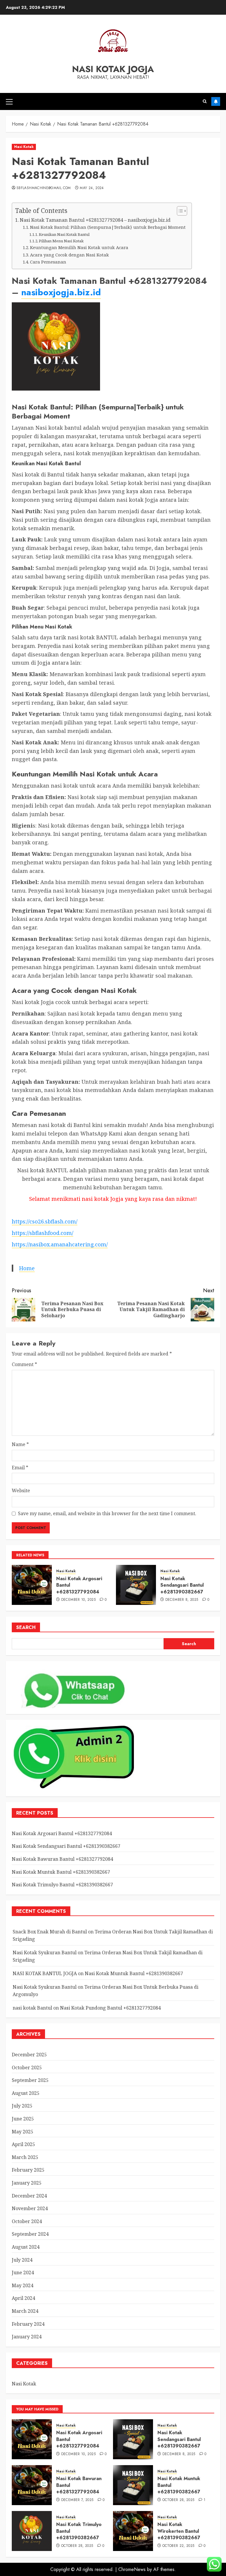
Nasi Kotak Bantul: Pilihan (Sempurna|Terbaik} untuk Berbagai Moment (108, 227)
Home (27, 1268)
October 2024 (27, 2221)
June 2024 (23, 2272)
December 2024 (29, 2196)
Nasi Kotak (24, 147)
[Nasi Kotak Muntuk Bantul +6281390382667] (133, 2485)
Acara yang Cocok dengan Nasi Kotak (69, 255)
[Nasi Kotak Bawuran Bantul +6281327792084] (32, 2485)
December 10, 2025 (78, 1600)
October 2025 (27, 2068)
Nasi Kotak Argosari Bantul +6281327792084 (62, 1833)
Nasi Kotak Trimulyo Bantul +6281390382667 (62, 1885)
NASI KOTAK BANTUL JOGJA (45, 1973)
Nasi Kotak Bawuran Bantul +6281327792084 (62, 1859)
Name (20, 1444)
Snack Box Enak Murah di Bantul (50, 1932)
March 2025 (25, 2157)
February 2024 (28, 2324)
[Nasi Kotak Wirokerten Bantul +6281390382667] (133, 2531)
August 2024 (26, 2247)
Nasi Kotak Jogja (113, 69)
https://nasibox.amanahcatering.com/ (60, 1244)
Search (26, 1627)
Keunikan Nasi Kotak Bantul (64, 234)
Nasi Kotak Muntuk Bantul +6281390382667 (61, 1872)
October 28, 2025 (178, 2500)
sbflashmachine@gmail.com (44, 188)
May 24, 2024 (92, 188)
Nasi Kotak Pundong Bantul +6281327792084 (110, 2008)
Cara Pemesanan (48, 262)
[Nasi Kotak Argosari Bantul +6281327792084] (32, 1585)
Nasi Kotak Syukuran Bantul (45, 1953)
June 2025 (23, 2119)
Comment (24, 1364)
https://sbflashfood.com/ (43, 1233)
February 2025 (28, 2170)
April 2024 (23, 2298)
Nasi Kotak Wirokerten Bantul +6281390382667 (179, 2531)
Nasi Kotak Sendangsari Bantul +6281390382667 (182, 1585)
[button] (9, 101)
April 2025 (23, 2144)
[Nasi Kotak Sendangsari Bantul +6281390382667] (136, 1585)
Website (21, 1490)
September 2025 (30, 2080)
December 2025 (29, 2055)
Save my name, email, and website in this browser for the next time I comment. (107, 1513)
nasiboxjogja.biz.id (61, 292)
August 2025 (26, 2093)
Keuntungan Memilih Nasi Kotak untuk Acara (79, 247)
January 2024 (27, 2337)
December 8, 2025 (182, 1600)
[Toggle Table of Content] (179, 211)
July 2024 (22, 2260)
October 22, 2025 (178, 2546)
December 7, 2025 (77, 2500)
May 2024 (23, 2285)
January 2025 (27, 2183)
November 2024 (30, 2208)
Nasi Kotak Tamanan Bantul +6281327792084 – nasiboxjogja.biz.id (95, 220)
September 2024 (30, 2234)
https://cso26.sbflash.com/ (45, 1221)
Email (20, 1468)
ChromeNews (132, 2569)
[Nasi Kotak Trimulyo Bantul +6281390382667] (32, 2531)
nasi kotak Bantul (32, 2008)
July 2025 (22, 2106)
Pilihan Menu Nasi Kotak (61, 241)
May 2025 (23, 2132)
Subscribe (216, 101)
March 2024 (25, 2311)
